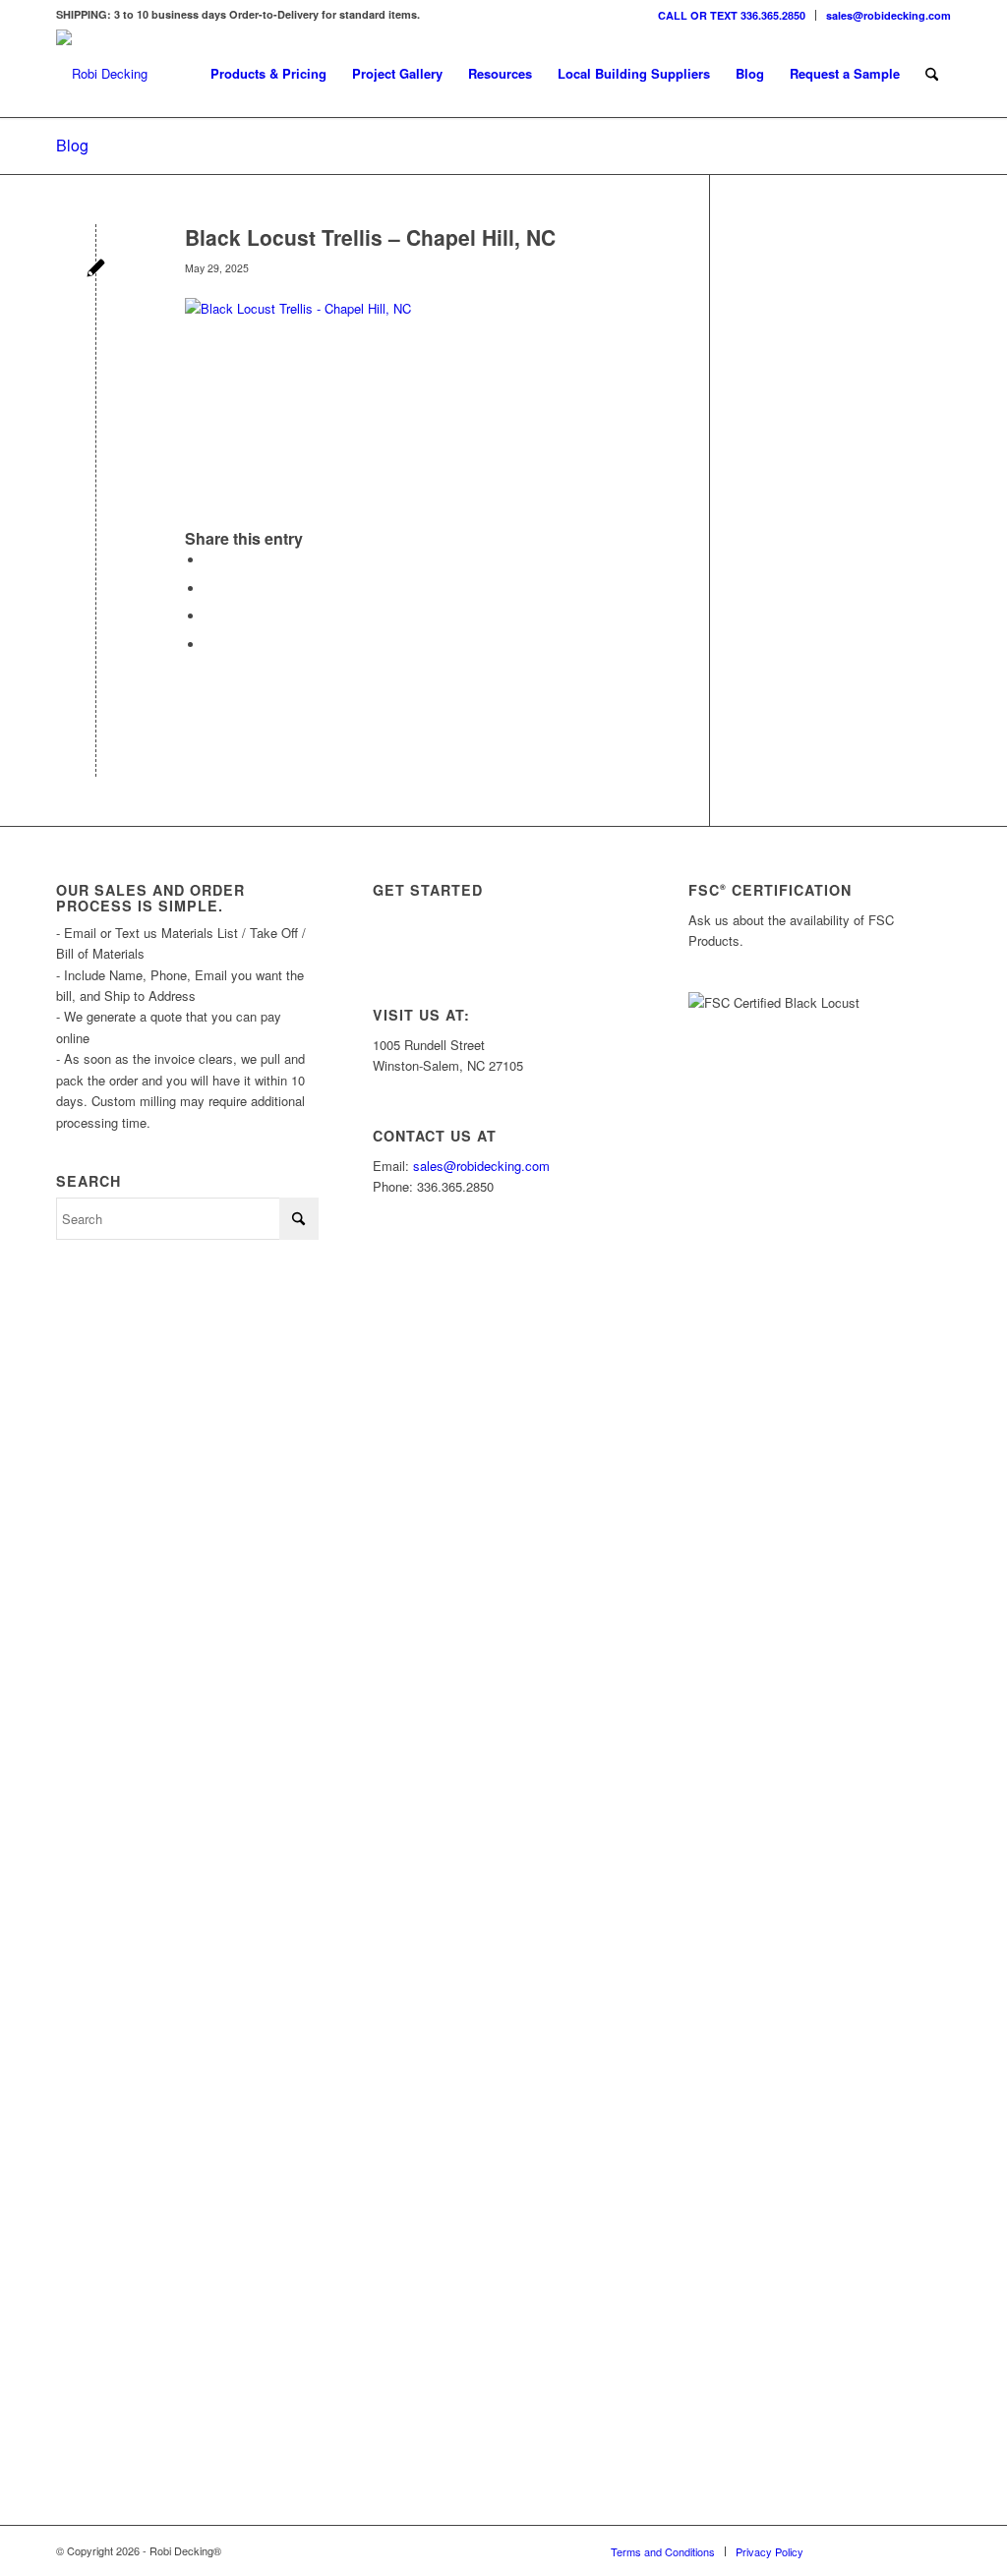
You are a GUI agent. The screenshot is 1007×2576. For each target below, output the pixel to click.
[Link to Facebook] (907, 2550)
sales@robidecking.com (889, 15)
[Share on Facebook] (209, 560)
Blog (72, 145)
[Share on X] (209, 588)
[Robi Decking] (102, 74)
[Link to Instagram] (848, 2550)
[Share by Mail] (209, 644)
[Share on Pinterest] (209, 616)
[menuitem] (732, 15)
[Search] (932, 74)
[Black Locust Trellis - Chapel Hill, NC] (96, 270)
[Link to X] (877, 2550)
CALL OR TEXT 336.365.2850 (732, 15)
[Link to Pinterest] (936, 2550)
